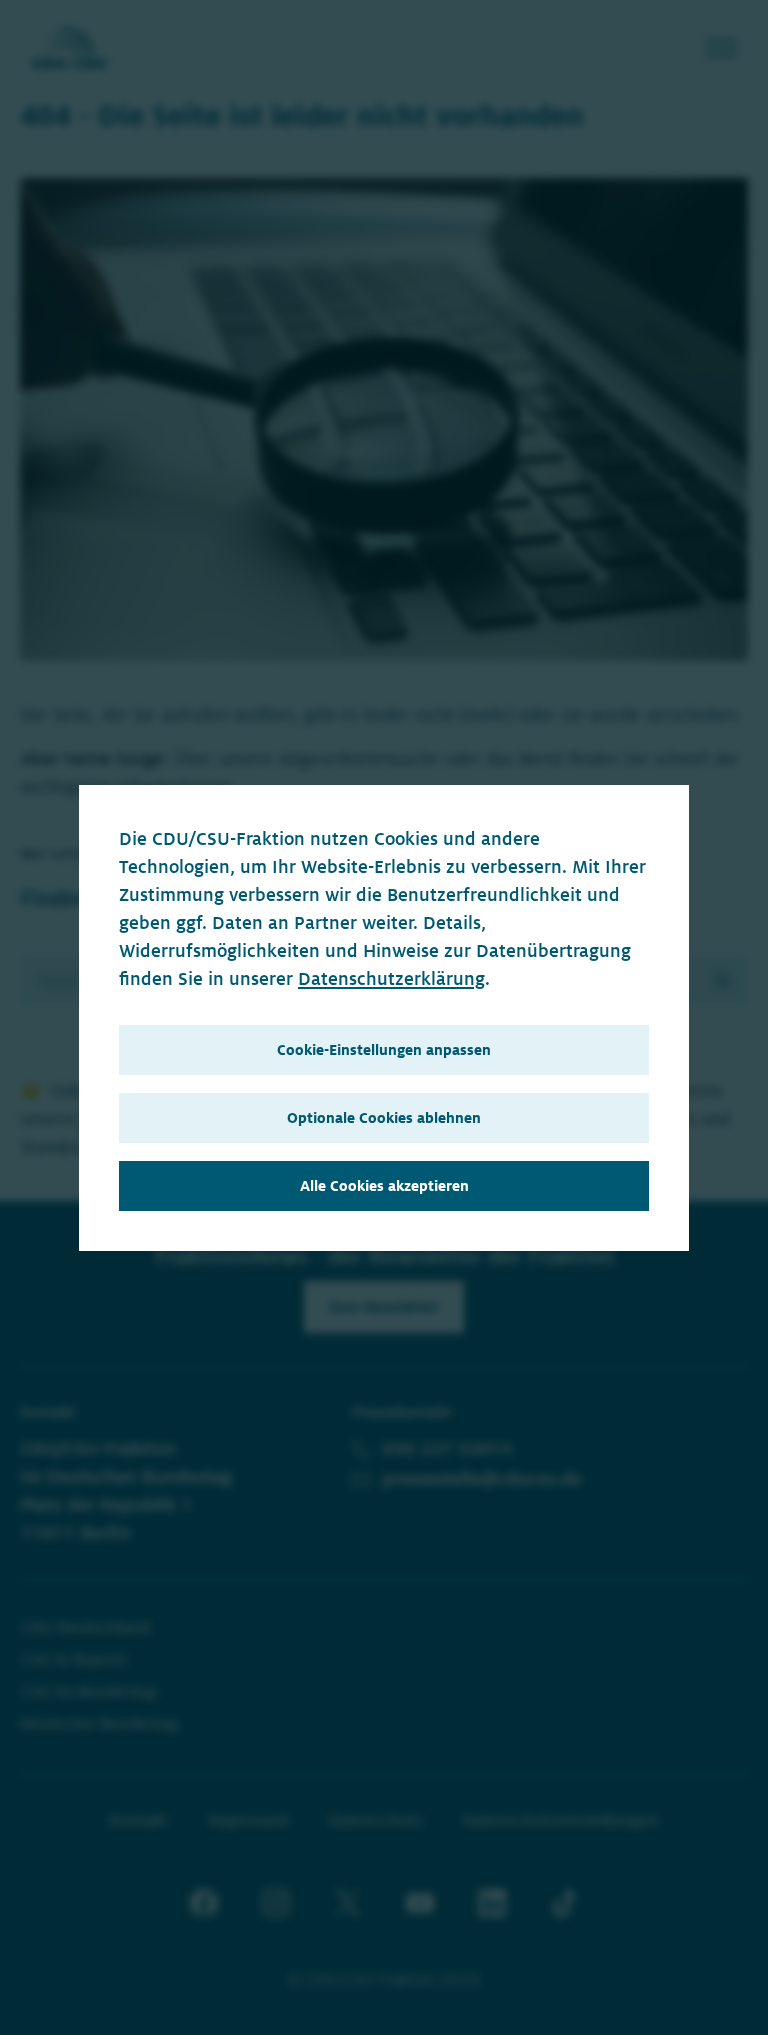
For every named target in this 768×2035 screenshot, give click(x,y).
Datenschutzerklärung (391, 979)
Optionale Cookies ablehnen (384, 1118)
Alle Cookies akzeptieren (384, 1186)
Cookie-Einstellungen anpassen (384, 1050)
